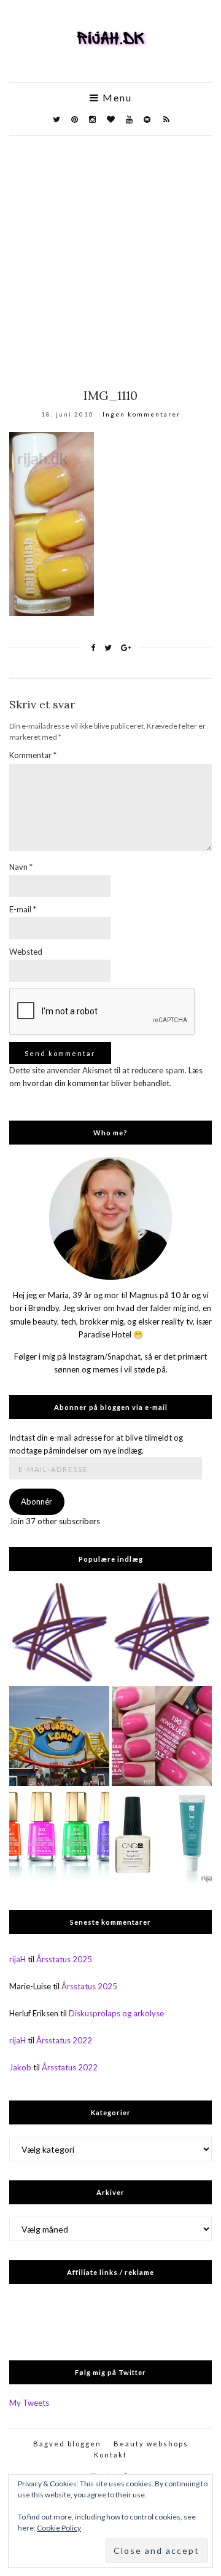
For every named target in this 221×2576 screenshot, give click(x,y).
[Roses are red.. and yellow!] (59, 1633)
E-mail (23, 909)
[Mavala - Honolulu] (162, 1736)
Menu (116, 98)
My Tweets (29, 2403)
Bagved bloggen (67, 2444)
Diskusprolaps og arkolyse (116, 2013)
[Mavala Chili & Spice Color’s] (59, 1838)
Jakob (20, 2067)
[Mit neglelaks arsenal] (162, 1633)
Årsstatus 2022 (64, 2040)
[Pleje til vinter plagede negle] (162, 1838)
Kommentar (33, 755)
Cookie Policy (59, 2528)
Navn (21, 867)
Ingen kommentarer (142, 414)
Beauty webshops (151, 2444)
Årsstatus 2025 (64, 1959)
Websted (26, 952)
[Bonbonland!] (59, 1736)
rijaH (17, 1959)
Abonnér (37, 1501)
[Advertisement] (110, 253)
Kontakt (110, 2455)
